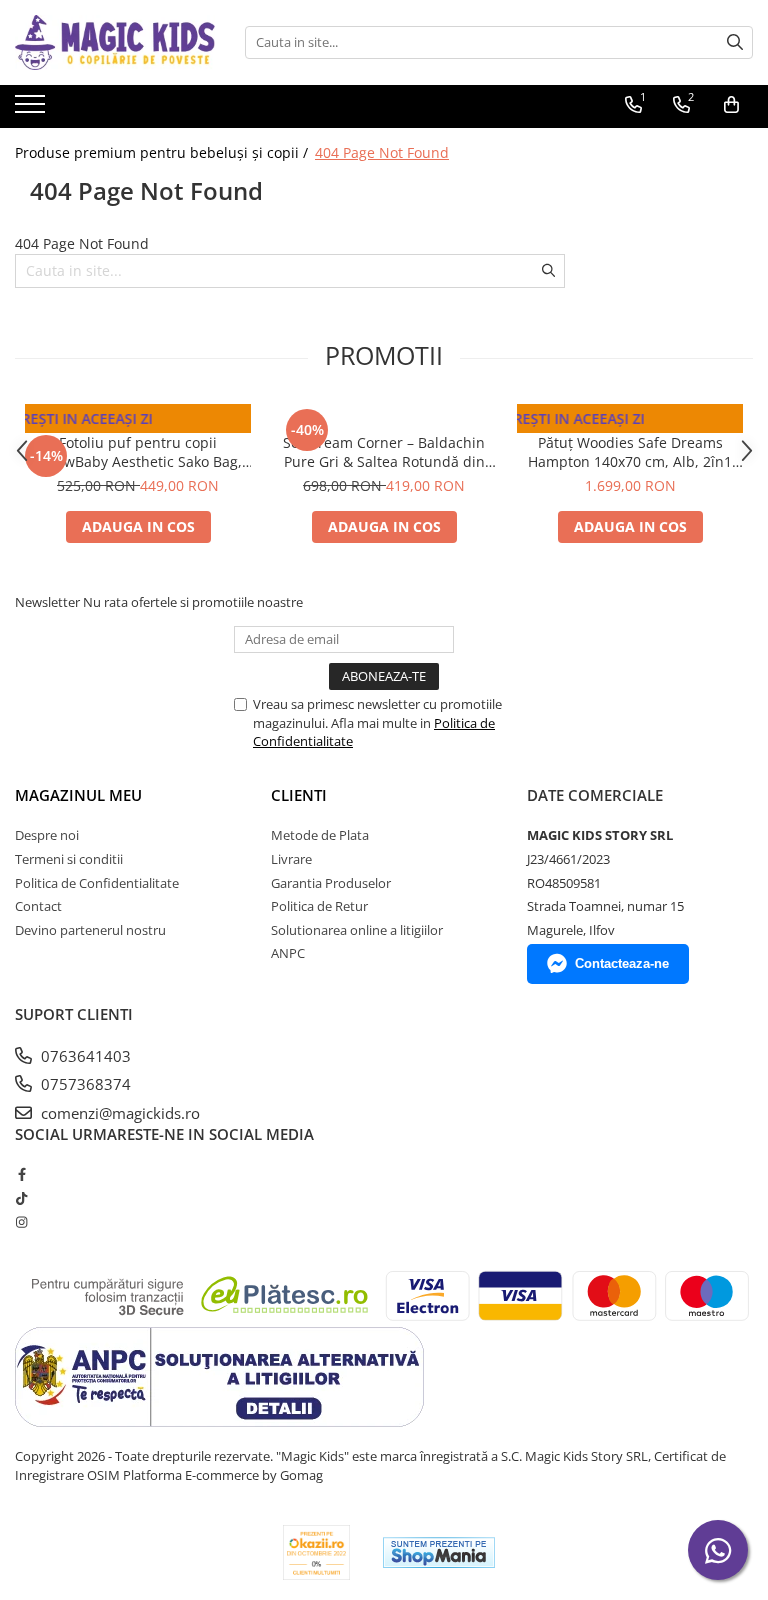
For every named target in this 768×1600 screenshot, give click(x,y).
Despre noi (47, 835)
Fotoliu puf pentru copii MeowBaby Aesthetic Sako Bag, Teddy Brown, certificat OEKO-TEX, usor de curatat (138, 452)
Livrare (291, 859)
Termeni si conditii (69, 859)
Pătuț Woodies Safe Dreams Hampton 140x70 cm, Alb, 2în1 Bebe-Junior (630, 452)
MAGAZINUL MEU (78, 795)
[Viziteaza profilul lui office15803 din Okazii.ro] (317, 1552)
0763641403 (84, 1056)
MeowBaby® (138, 423)
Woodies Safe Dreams (630, 423)
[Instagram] (21, 1222)
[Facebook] (21, 1174)
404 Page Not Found (382, 152)
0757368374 (84, 1084)
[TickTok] (21, 1198)
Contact (38, 906)
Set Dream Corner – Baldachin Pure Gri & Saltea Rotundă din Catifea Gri (384, 452)
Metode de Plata (320, 835)
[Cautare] (735, 42)
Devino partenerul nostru (90, 930)
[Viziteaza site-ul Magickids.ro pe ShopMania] (439, 1552)
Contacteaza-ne (622, 963)
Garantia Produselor (331, 883)
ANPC (288, 953)
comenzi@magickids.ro (118, 1113)
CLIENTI (299, 795)
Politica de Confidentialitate (97, 883)
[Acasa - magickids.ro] (115, 42)
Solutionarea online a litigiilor (357, 930)
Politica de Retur (319, 906)
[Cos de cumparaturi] (731, 105)
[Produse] (32, 110)
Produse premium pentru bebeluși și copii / (163, 152)
